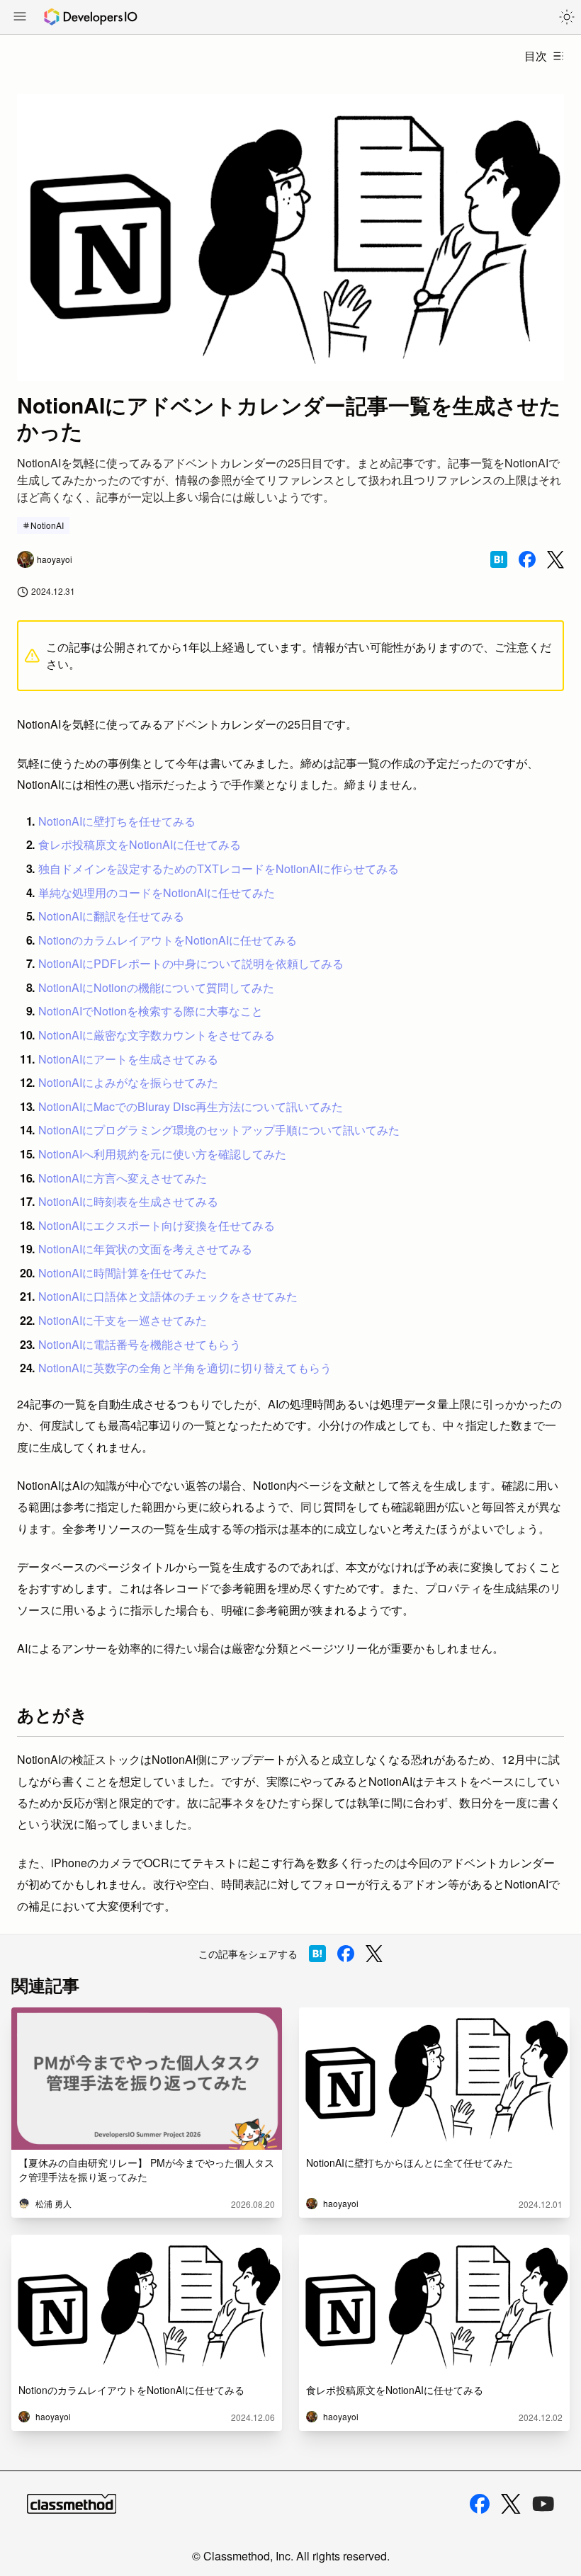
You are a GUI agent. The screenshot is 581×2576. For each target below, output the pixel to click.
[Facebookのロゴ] (480, 2504)
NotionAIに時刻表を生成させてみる (128, 1201)
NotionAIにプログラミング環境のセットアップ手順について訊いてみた (219, 1130)
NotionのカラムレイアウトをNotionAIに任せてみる (168, 940)
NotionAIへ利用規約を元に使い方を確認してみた (162, 1154)
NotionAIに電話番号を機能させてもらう (140, 1344)
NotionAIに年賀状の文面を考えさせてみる (145, 1249)
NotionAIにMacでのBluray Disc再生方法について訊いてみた (191, 1106)
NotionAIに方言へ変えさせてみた (123, 1178)
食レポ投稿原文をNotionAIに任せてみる (140, 844)
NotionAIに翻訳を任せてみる (111, 916)
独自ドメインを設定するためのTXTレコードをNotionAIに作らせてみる (219, 868)
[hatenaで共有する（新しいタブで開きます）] (499, 559)
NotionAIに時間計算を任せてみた (123, 1273)
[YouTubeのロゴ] (543, 2504)
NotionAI (47, 525)
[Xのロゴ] (511, 2504)
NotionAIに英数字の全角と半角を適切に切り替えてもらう (185, 1368)
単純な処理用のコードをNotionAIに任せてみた (157, 893)
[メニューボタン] (20, 18)
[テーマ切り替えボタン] (567, 17)
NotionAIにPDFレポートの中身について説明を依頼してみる (191, 963)
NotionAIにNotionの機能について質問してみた (156, 987)
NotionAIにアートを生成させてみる (128, 1059)
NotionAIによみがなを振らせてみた (128, 1082)
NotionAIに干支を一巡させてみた (123, 1320)
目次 (536, 56)
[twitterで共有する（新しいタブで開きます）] (555, 560)
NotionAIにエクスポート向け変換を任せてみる (157, 1225)
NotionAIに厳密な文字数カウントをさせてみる (157, 1035)
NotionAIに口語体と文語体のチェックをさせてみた (168, 1296)
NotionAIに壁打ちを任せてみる (117, 821)
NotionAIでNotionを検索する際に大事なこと (151, 1011)
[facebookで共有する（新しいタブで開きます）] (527, 559)
